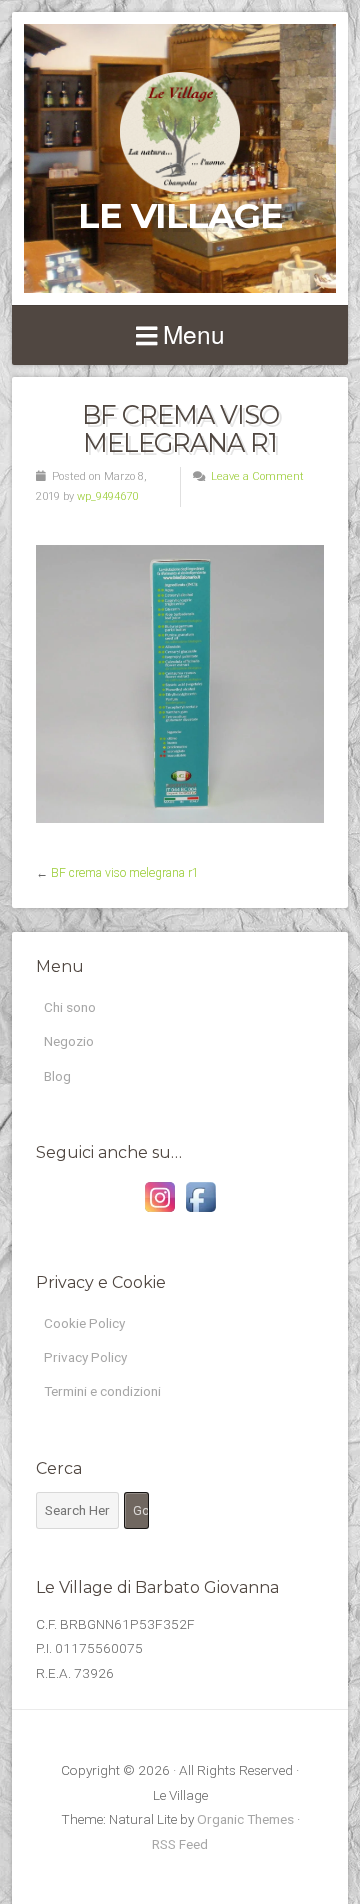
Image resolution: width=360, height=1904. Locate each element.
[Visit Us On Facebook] (200, 1212)
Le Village (180, 215)
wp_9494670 (107, 496)
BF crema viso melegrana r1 (125, 873)
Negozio (69, 1041)
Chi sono (70, 1007)
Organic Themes (245, 1819)
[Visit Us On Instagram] (159, 1212)
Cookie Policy (84, 1323)
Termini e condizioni (102, 1391)
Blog (57, 1076)
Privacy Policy (85, 1357)
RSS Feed (180, 1844)
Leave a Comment (257, 476)
